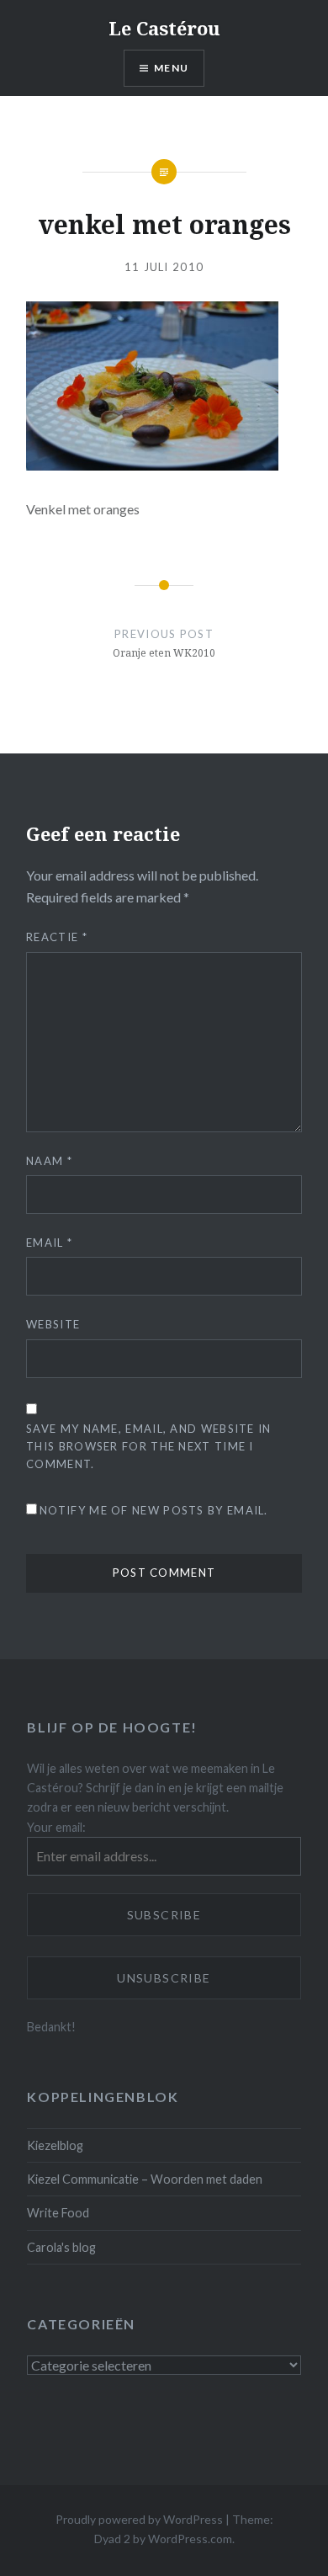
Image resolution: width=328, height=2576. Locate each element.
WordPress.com (190, 2539)
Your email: (56, 1827)
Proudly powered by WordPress (139, 2519)
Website (53, 1324)
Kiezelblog (55, 2145)
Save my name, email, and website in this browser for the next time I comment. (149, 1446)
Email (49, 1243)
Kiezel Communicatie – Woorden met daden (145, 2179)
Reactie (57, 937)
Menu (171, 68)
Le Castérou (164, 28)
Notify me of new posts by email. (154, 1510)
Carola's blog (61, 2247)
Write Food (58, 2213)
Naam (49, 1161)
